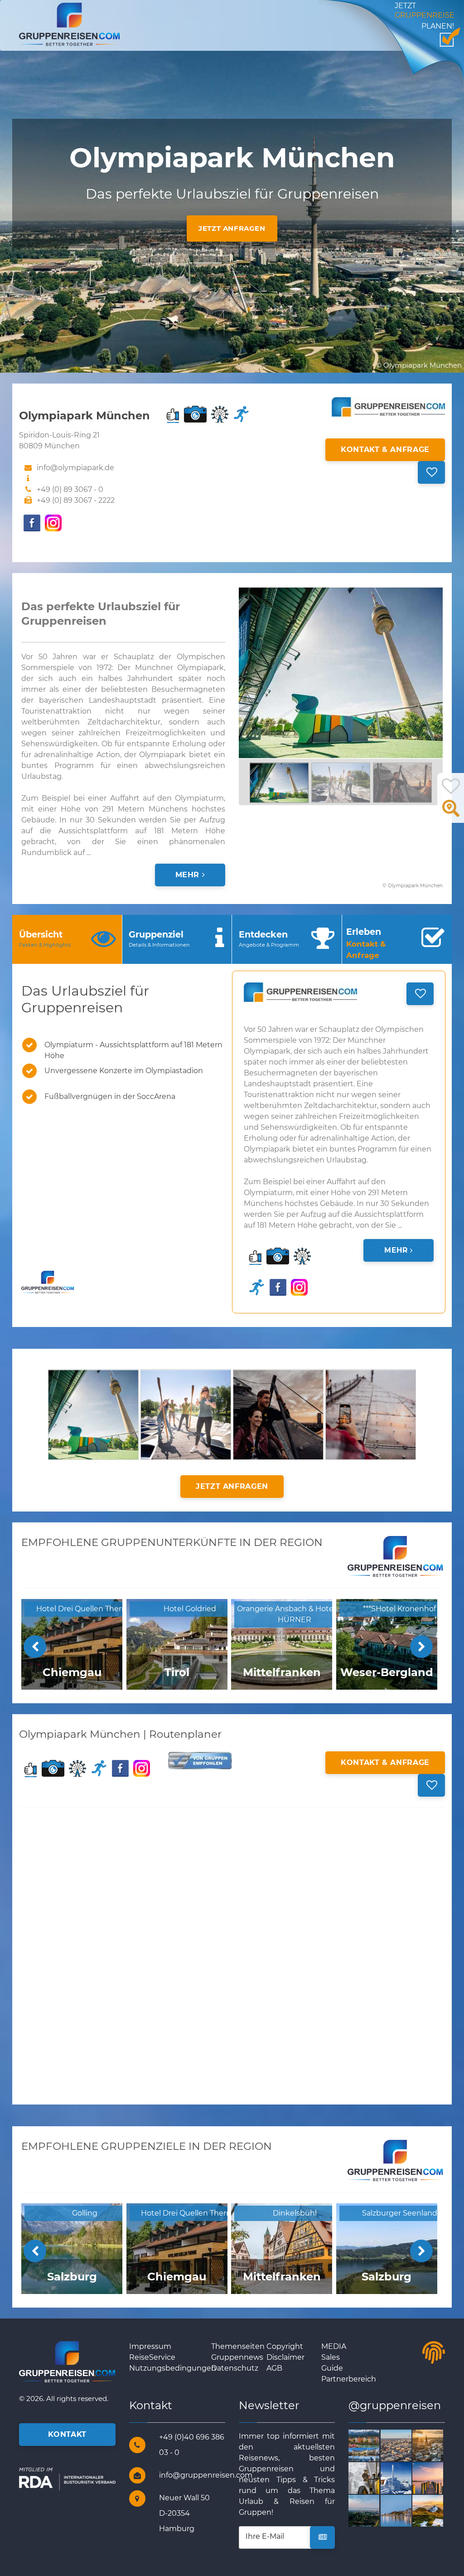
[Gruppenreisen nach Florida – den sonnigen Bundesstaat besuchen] (379, 2510)
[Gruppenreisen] (69, 24)
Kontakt (67, 2434)
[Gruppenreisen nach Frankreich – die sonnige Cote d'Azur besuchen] (411, 2510)
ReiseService (152, 2357)
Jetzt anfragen (232, 228)
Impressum (150, 2346)
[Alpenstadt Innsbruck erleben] (379, 2445)
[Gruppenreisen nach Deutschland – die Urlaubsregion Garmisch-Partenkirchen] (411, 2477)
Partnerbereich (349, 2379)
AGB (274, 2368)
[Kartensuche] (451, 814)
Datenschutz (235, 2368)
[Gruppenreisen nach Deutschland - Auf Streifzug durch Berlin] (411, 2445)
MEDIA (334, 2346)
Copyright (285, 2346)
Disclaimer (285, 2357)
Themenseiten (238, 2346)
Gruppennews (237, 2357)
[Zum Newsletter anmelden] (322, 2537)
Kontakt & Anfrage (385, 450)
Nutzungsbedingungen (173, 2368)
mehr (189, 875)
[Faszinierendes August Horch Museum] (379, 2477)
